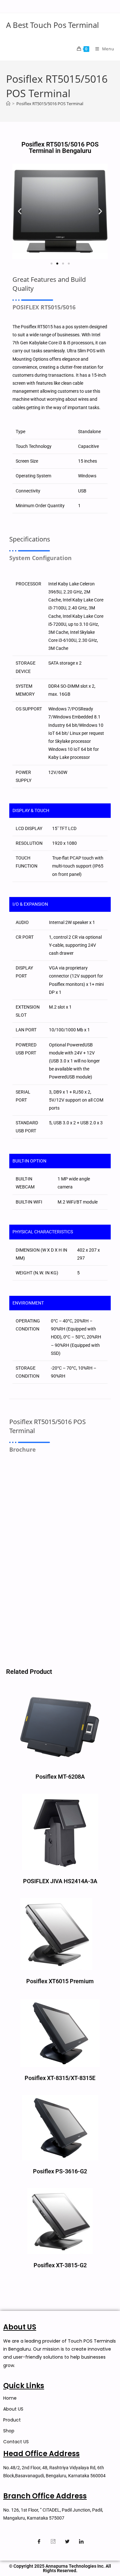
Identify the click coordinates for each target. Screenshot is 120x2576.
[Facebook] (39, 2541)
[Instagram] (53, 2541)
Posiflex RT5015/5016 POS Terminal (50, 104)
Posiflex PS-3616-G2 (60, 2171)
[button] (20, 211)
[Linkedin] (81, 2541)
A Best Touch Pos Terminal (52, 25)
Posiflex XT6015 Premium (60, 1981)
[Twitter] (67, 2541)
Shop (9, 2431)
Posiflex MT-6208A (60, 1777)
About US (13, 2409)
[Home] (8, 104)
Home (10, 2398)
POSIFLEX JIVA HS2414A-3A (60, 1881)
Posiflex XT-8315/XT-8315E (60, 2078)
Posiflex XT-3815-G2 (60, 2265)
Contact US (16, 2442)
